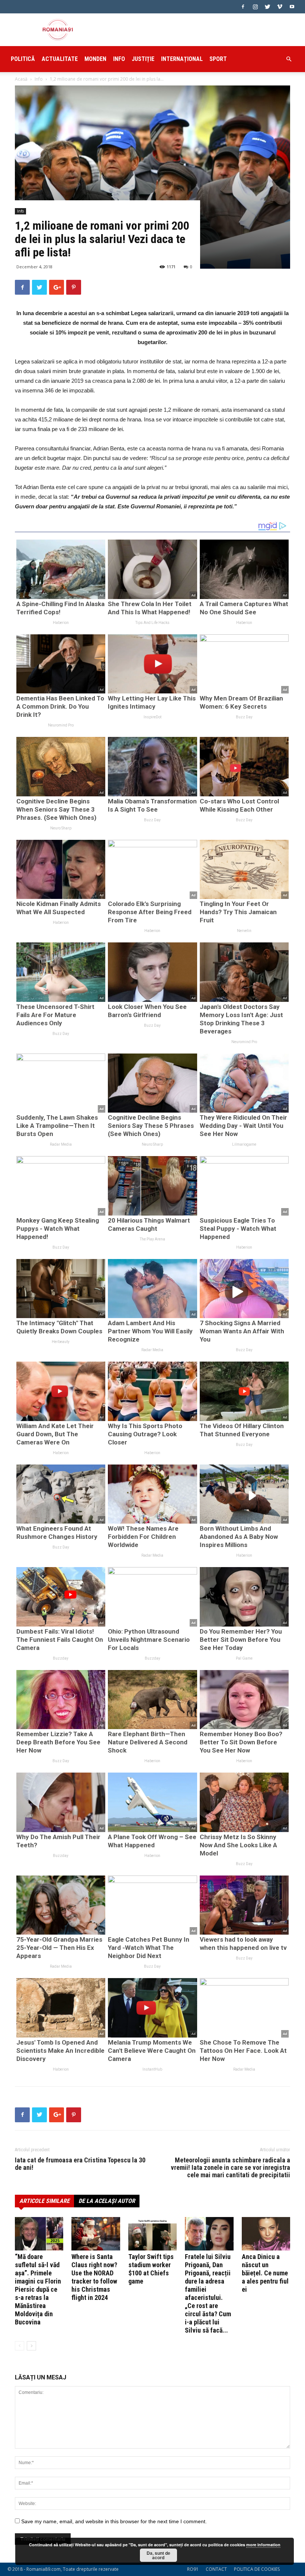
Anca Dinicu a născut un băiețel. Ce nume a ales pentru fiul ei (265, 2273)
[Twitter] (267, 7)
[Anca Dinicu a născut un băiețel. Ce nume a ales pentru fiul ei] (266, 2234)
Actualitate (60, 59)
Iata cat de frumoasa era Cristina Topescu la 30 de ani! (80, 2164)
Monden (95, 59)
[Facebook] (243, 7)
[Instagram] (255, 7)
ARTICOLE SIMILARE (44, 2201)
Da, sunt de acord (158, 2555)
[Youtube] (292, 7)
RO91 (193, 2569)
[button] (289, 59)
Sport (218, 59)
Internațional (182, 59)
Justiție (143, 59)
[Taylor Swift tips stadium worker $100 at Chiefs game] (152, 2234)
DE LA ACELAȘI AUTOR (107, 2201)
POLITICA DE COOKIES (257, 2569)
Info (119, 59)
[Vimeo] (280, 7)
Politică (23, 59)
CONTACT (216, 2569)
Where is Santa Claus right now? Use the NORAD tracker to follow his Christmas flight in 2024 (94, 2277)
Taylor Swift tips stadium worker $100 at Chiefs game (151, 2269)
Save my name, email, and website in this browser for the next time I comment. (114, 2521)
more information (263, 2545)
